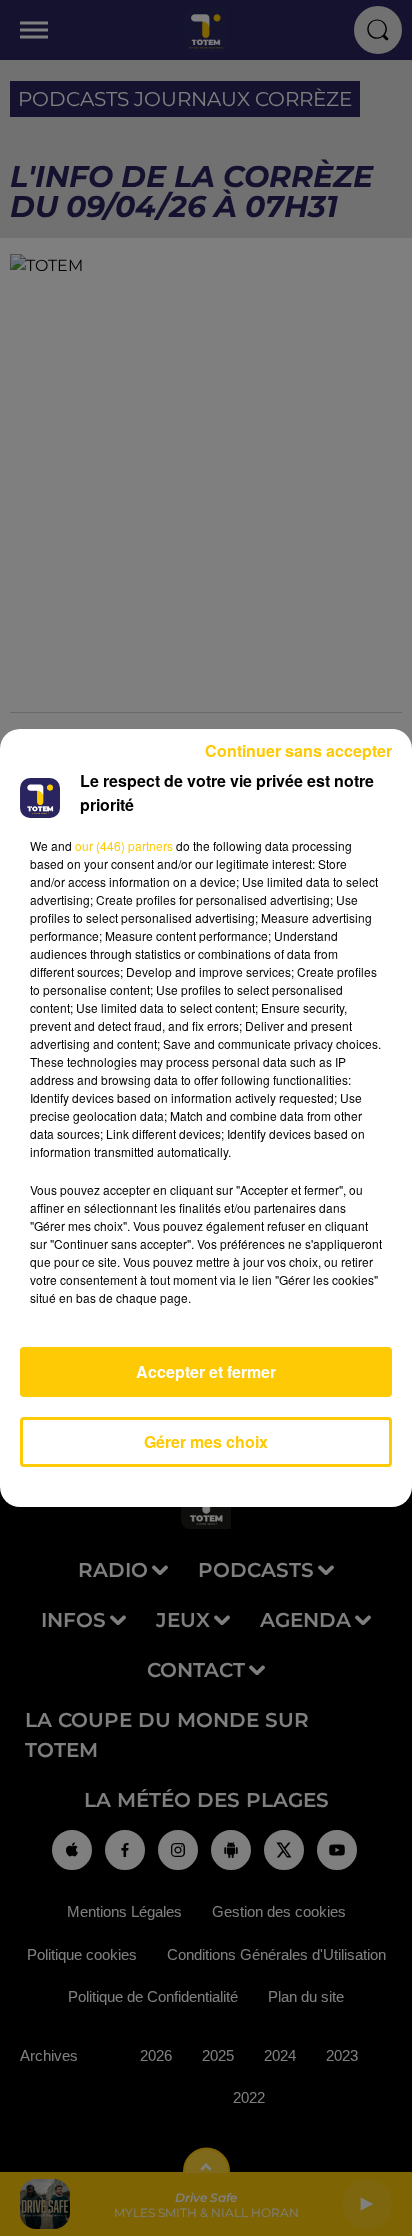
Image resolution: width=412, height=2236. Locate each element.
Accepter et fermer (206, 1371)
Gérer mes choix (206, 1441)
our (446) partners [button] (124, 845)
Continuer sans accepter (298, 750)
